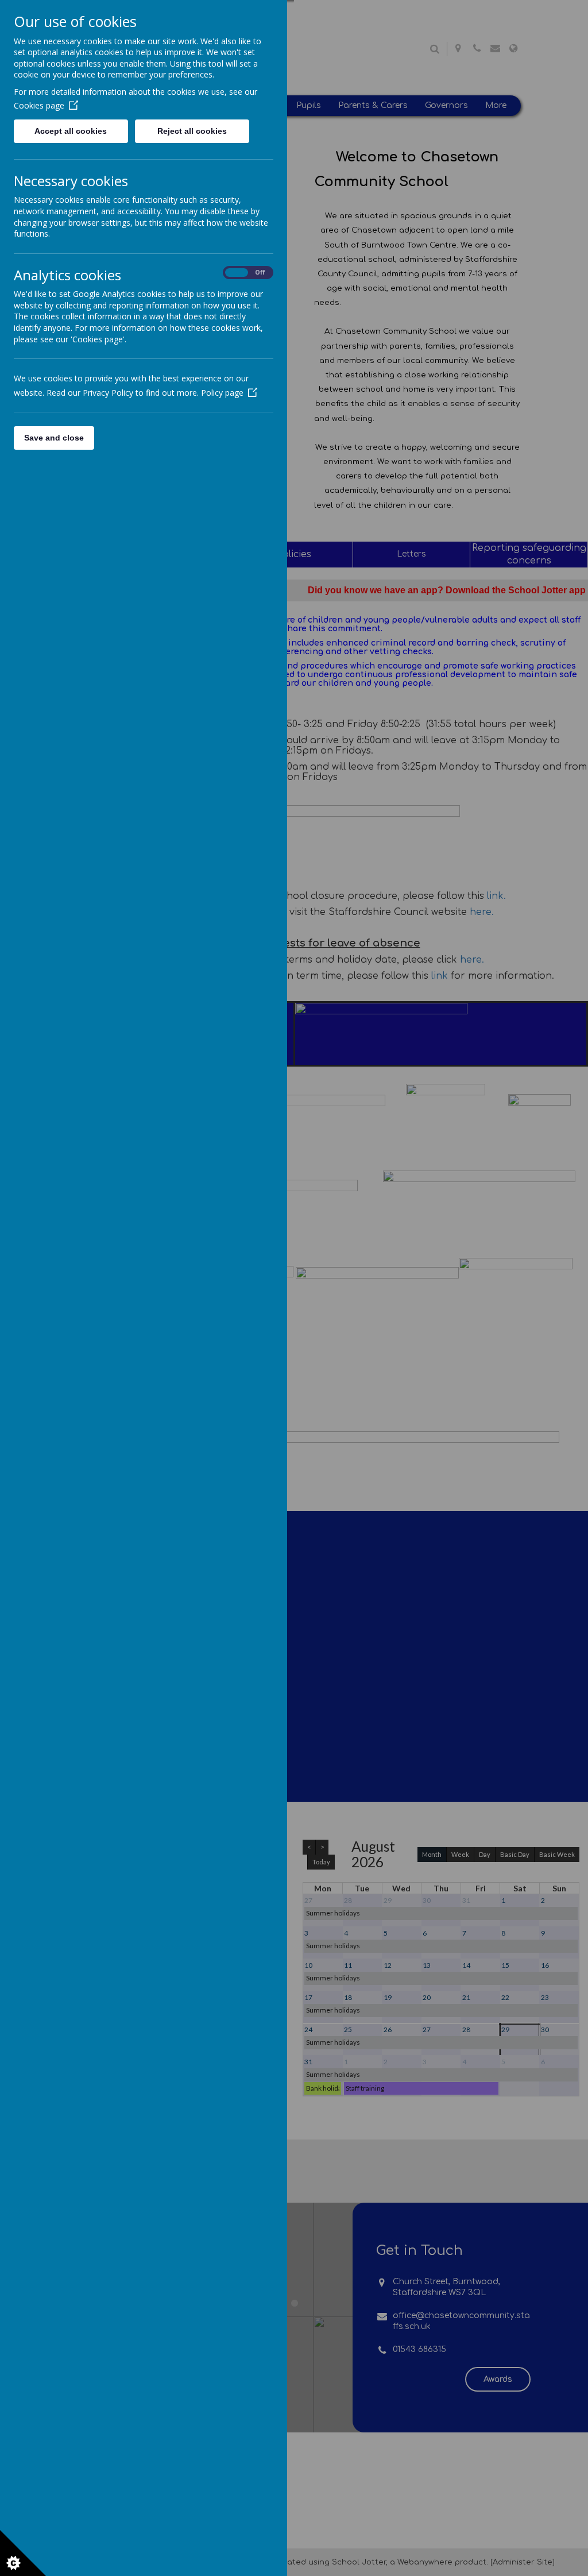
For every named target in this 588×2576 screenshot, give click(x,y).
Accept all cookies (71, 131)
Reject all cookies (192, 131)
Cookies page (39, 105)
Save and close (54, 438)
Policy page (222, 393)
